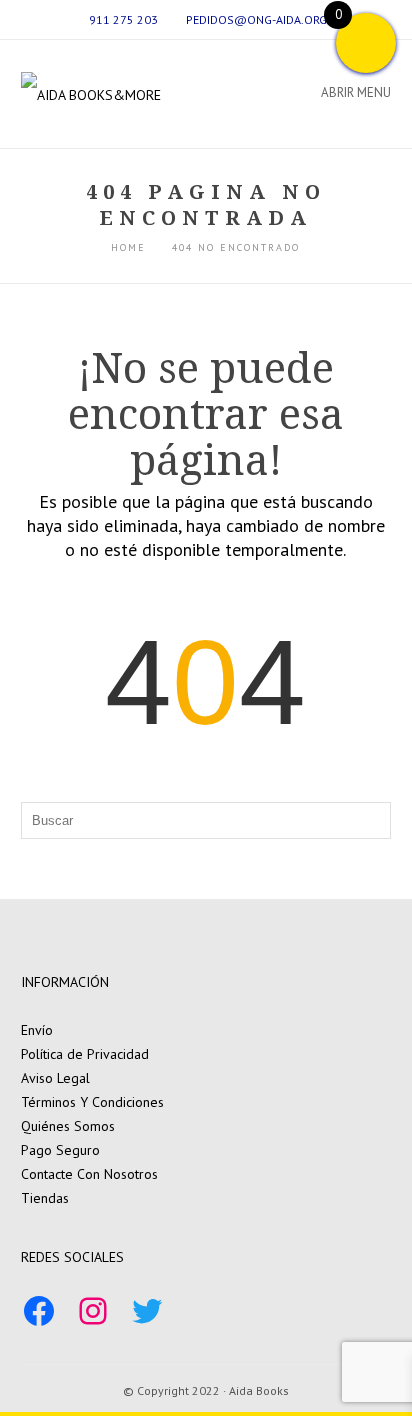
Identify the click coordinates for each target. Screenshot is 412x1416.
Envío (37, 1030)
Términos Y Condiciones (92, 1102)
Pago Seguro (60, 1150)
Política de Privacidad (85, 1054)
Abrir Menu (356, 92)
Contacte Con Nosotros (89, 1174)
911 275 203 (123, 19)
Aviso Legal (55, 1078)
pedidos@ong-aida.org (256, 19)
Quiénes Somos (68, 1126)
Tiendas (45, 1198)
